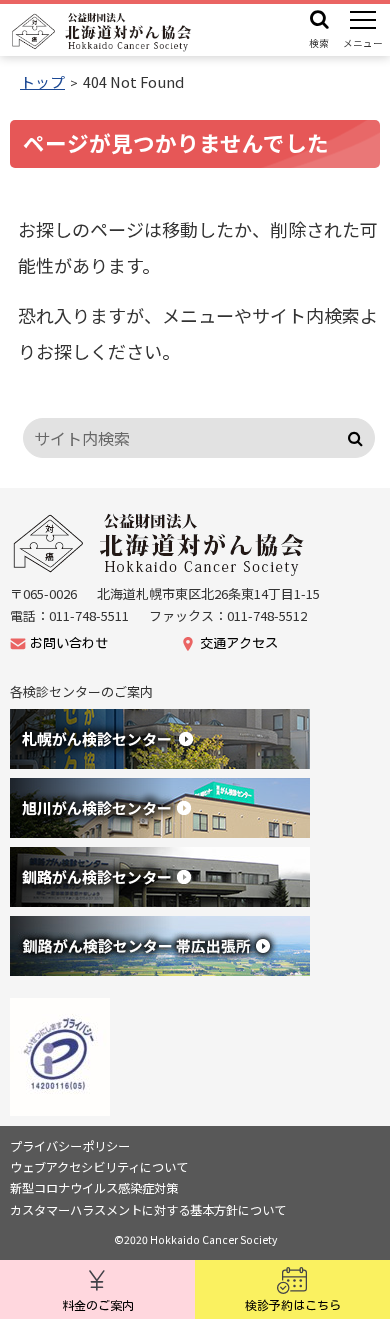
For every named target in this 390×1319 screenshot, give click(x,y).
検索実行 (355, 438)
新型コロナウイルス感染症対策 (94, 1188)
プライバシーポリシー (70, 1146)
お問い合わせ (69, 643)
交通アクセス (239, 643)
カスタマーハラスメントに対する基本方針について (148, 1210)
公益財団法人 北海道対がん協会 (102, 32)
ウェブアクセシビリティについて (99, 1167)
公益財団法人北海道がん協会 (160, 544)
